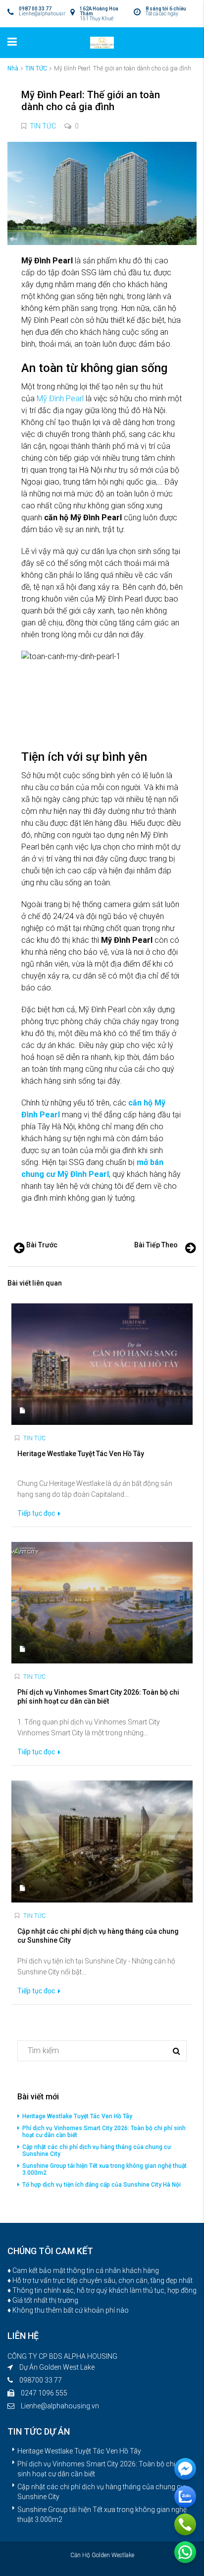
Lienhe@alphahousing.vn (60, 2406)
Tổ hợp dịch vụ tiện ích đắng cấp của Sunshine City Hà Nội (102, 2185)
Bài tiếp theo (156, 1245)
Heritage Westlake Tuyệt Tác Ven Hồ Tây (77, 2116)
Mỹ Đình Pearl (60, 399)
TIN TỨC (36, 68)
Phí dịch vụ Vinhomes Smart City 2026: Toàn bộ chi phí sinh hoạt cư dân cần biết (104, 2132)
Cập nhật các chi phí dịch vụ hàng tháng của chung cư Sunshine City (97, 2150)
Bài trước (42, 1245)
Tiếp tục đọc (37, 1513)
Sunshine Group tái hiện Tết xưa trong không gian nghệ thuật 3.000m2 (104, 2169)
